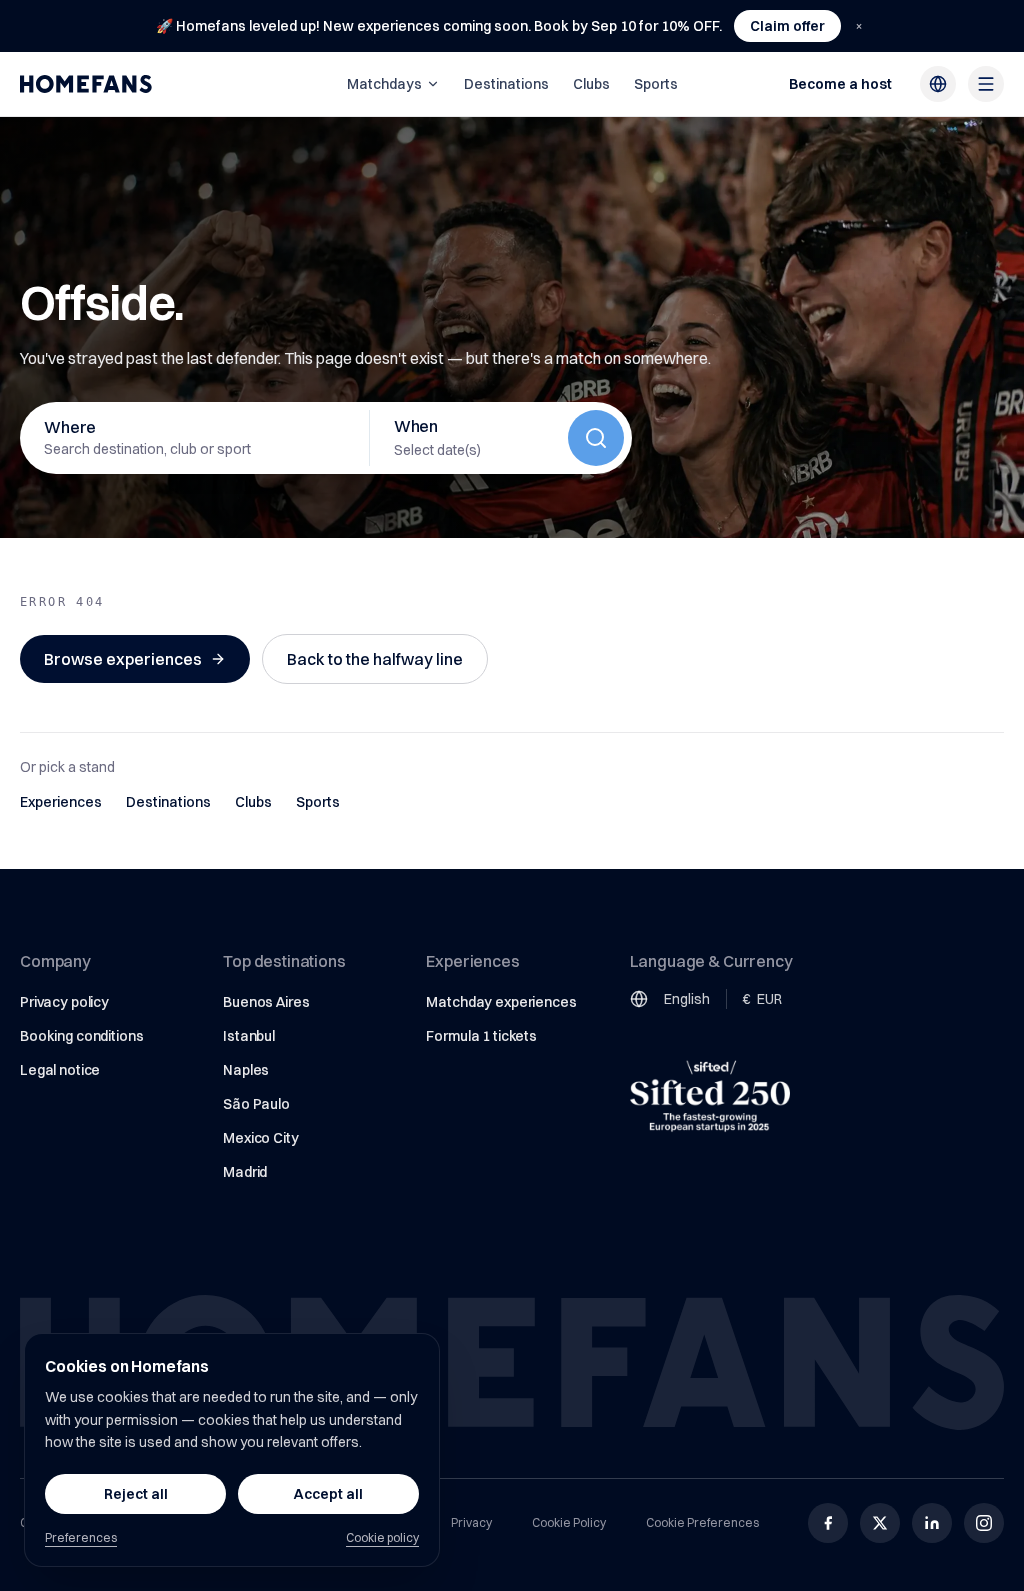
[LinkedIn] (932, 1523)
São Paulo (256, 1104)
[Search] (596, 438)
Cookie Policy (569, 1522)
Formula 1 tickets (481, 1036)
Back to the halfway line (375, 659)
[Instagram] (984, 1523)
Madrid (245, 1172)
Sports (656, 84)
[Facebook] (828, 1523)
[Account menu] (986, 84)
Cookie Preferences (702, 1522)
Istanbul (249, 1036)
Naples (246, 1070)
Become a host (840, 84)
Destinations (506, 84)
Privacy (471, 1522)
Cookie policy (382, 1537)
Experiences (61, 802)
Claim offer (787, 26)
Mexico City (260, 1138)
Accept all (328, 1494)
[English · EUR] (938, 84)
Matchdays (384, 84)
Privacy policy (64, 1002)
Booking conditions (81, 1036)
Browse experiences (123, 659)
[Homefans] (86, 84)
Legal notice (60, 1070)
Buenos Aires (266, 1002)
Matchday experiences (501, 1002)
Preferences (81, 1537)
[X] (880, 1523)
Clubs (591, 84)
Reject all (136, 1494)
